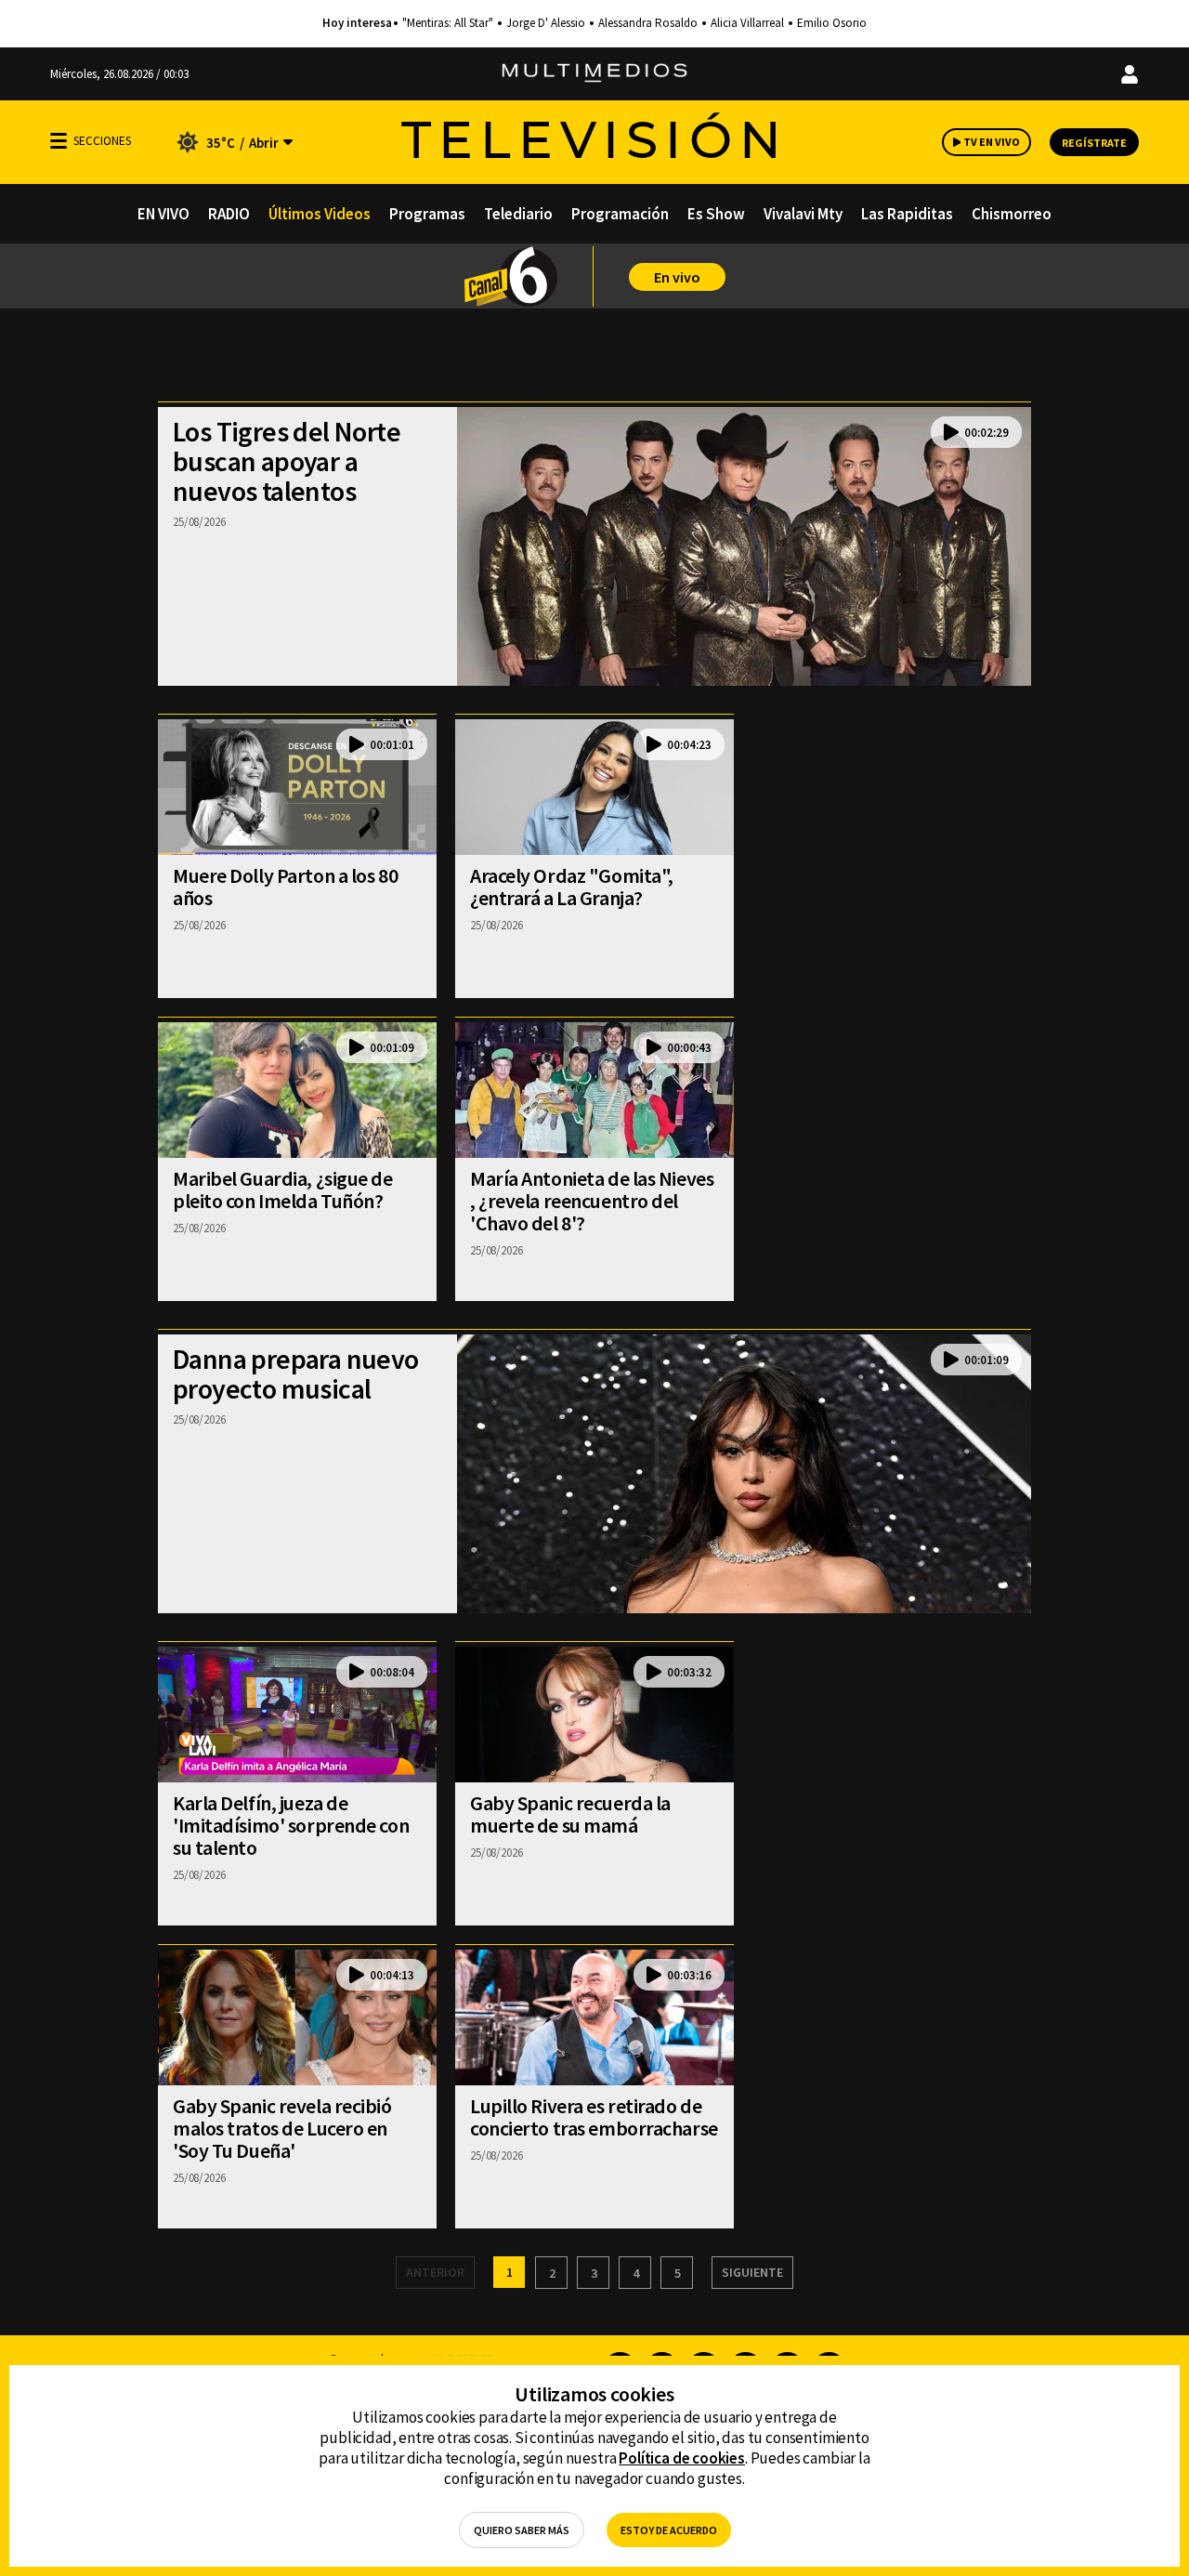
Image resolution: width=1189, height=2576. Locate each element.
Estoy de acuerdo (669, 2530)
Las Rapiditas (907, 214)
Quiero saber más (522, 2530)
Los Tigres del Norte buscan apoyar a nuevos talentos (287, 461)
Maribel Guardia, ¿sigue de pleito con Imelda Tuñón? (283, 1189)
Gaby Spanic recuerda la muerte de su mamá (570, 1814)
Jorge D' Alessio (546, 23)
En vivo (677, 277)
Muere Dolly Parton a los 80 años (285, 887)
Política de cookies (682, 2458)
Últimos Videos (320, 214)
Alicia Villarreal (747, 23)
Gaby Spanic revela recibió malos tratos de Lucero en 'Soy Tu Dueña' (282, 2128)
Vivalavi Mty (803, 214)
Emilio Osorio (832, 23)
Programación (620, 214)
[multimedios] (594, 74)
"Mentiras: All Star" (448, 23)
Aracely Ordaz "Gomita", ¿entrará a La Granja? (572, 887)
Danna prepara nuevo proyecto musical (296, 1373)
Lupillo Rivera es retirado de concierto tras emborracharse (594, 2117)
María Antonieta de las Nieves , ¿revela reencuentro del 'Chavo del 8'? (592, 1201)
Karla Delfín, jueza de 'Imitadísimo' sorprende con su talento (291, 1825)
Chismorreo (1012, 214)
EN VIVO (163, 214)
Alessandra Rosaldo (648, 23)
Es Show (716, 214)
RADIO (229, 214)
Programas (427, 214)
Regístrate (1094, 143)
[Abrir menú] (59, 141)
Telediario (518, 214)
